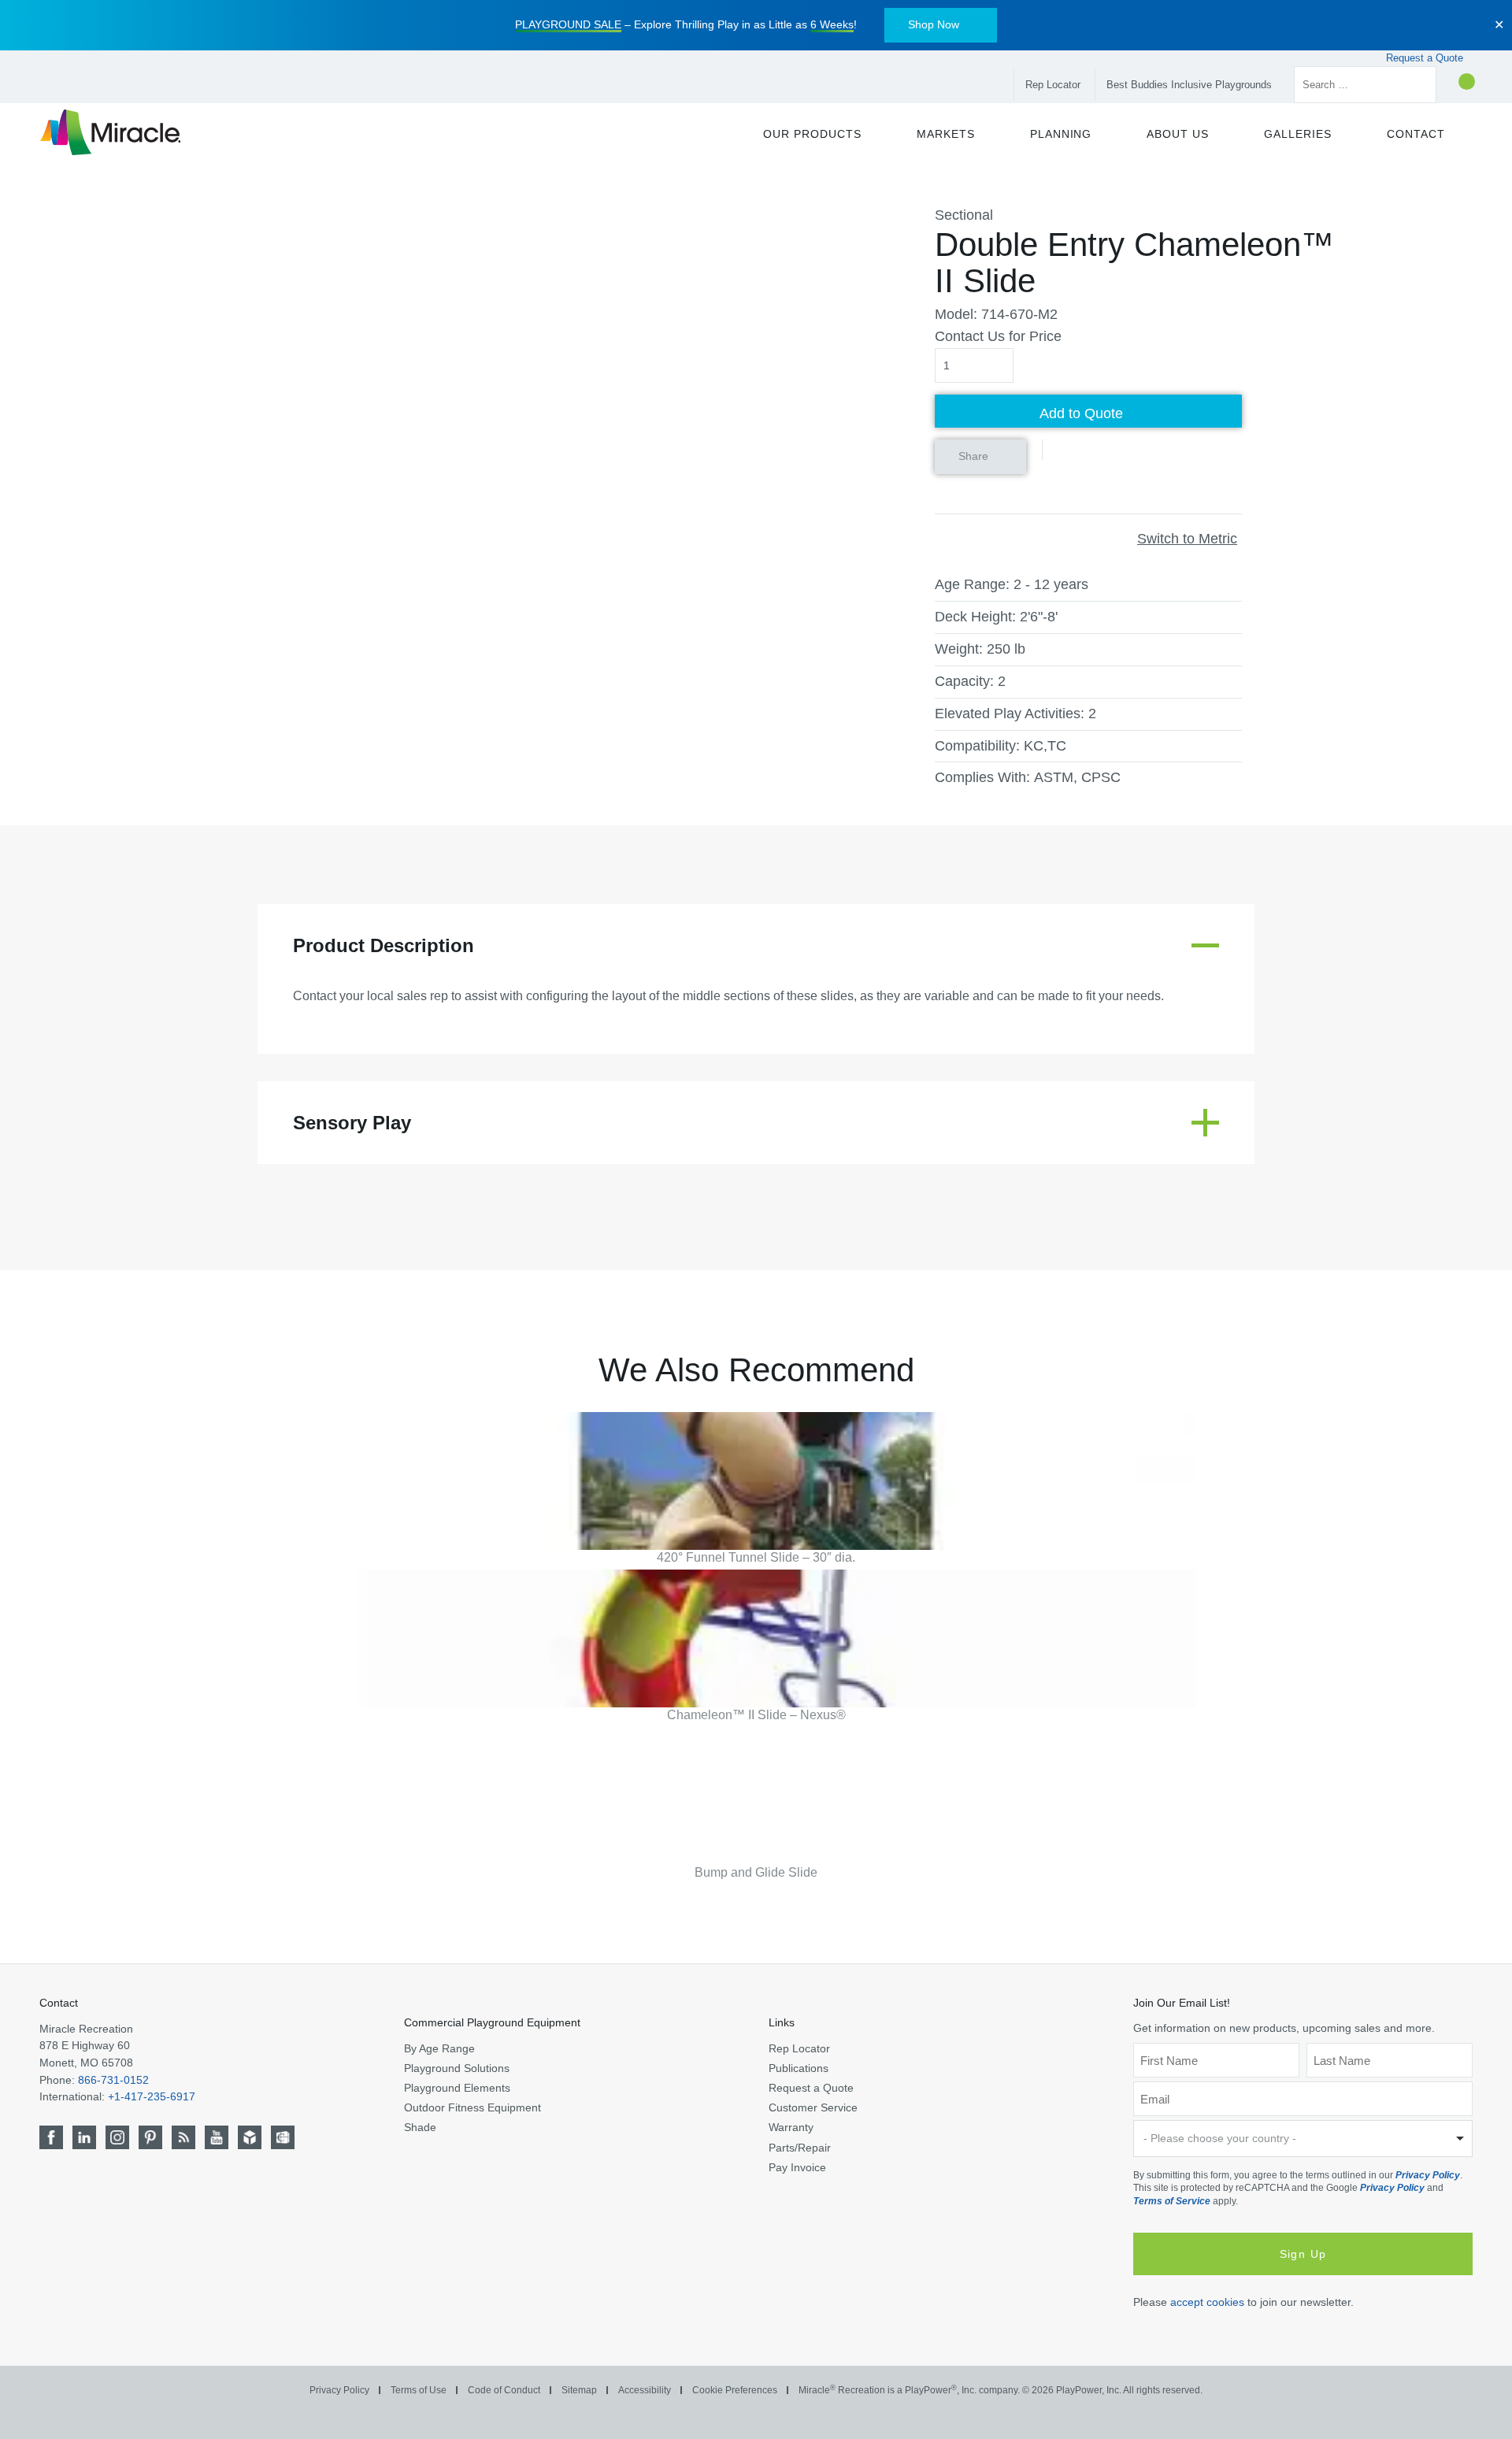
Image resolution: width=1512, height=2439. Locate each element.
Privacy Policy (1428, 2175)
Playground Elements (457, 2088)
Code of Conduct (504, 2390)
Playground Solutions (457, 2067)
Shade (420, 2127)
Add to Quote (1081, 413)
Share (973, 456)
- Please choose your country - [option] (1220, 2138)
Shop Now (934, 24)
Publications (799, 2067)
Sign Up (1303, 2253)
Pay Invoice (797, 2167)
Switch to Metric (1187, 539)
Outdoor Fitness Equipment (472, 2107)
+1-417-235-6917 (152, 2096)
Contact (59, 2003)
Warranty (791, 2127)
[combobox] (1303, 2139)
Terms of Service (1172, 2200)
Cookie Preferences (735, 2390)
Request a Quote (1426, 58)
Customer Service (813, 2107)
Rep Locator (1053, 85)
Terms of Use (419, 2390)
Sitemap (579, 2390)
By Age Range (439, 2048)
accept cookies (1207, 2301)
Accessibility (645, 2390)
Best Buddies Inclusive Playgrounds (1189, 85)
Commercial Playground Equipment (492, 2022)
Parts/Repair (800, 2147)
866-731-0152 (113, 2079)
